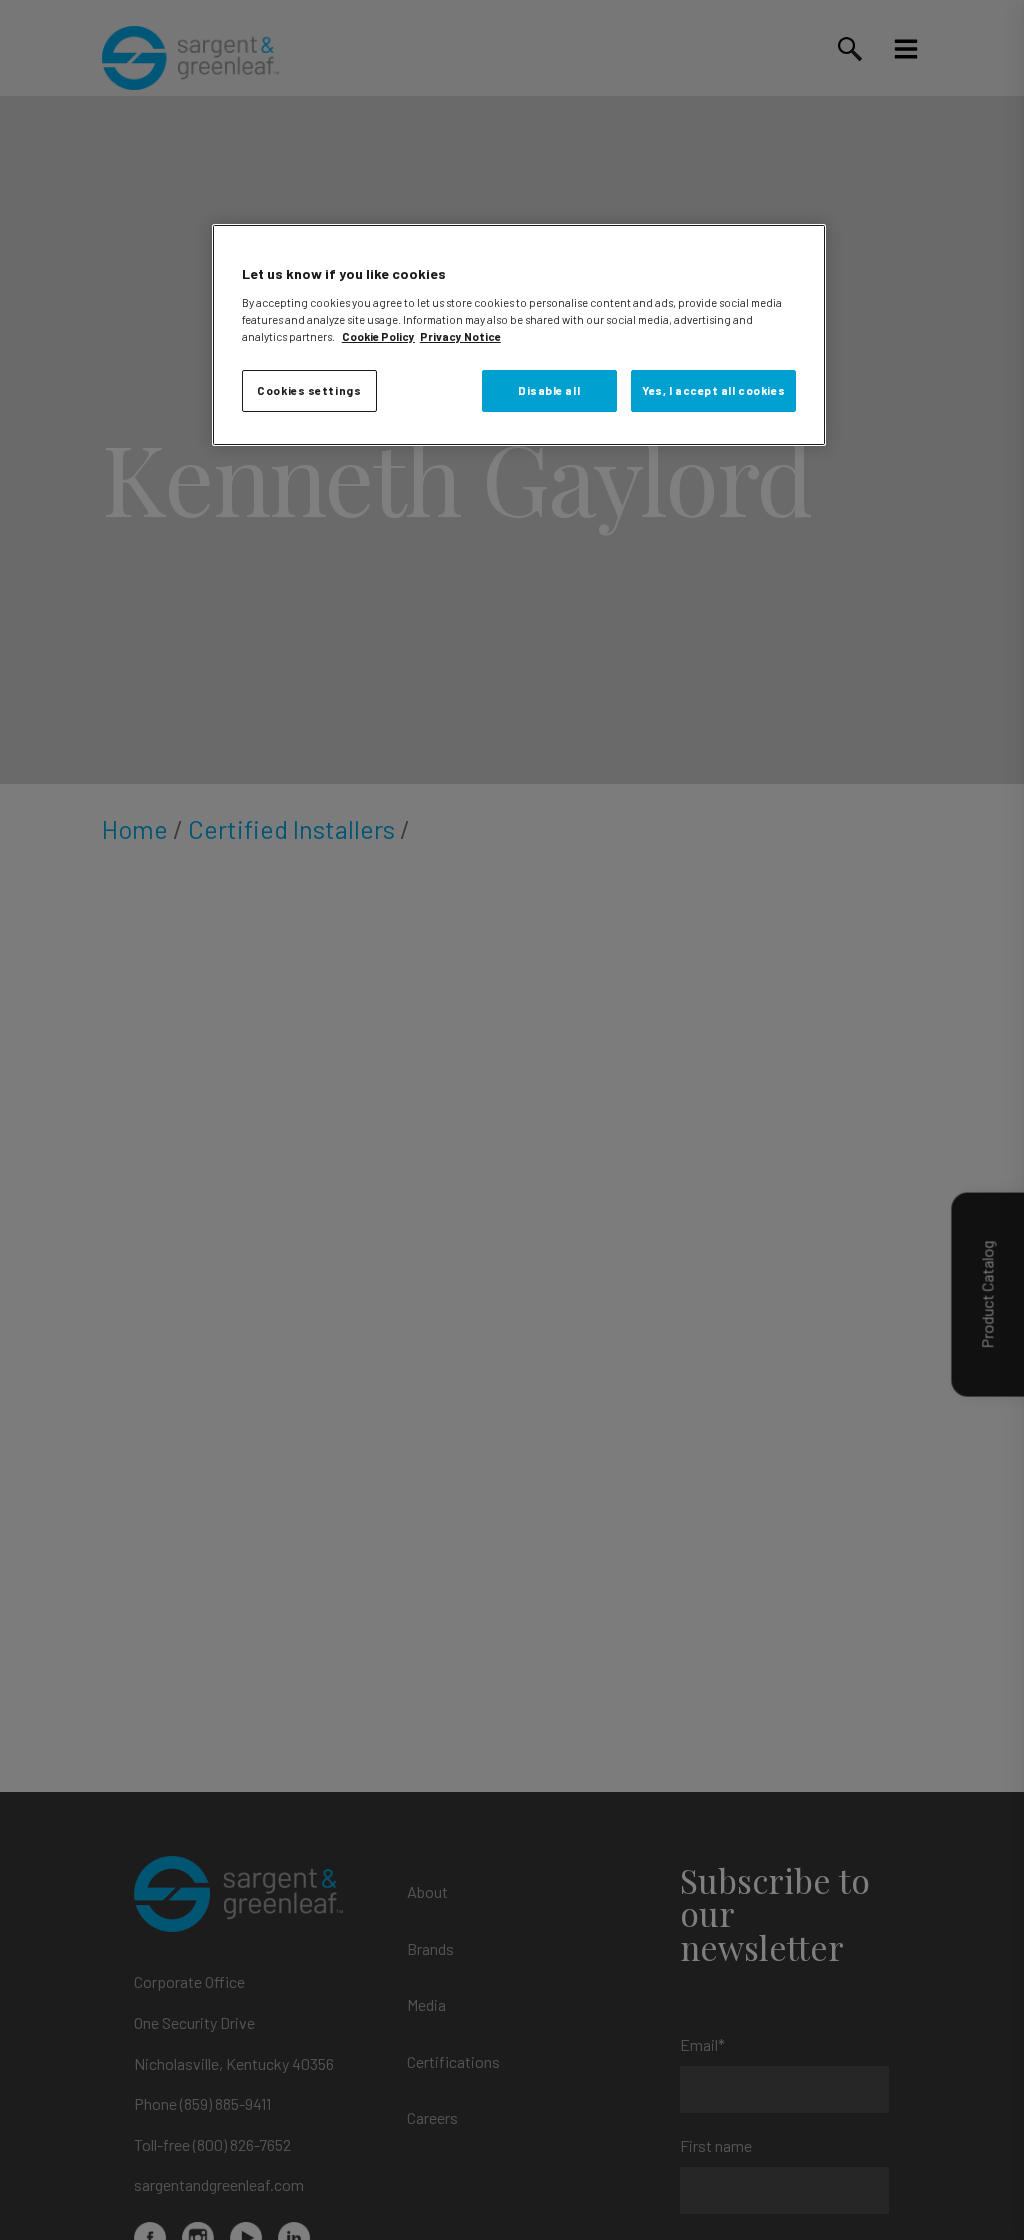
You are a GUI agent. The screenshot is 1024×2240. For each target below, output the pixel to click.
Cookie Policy (378, 336)
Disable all (549, 390)
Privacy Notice (460, 336)
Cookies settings (309, 390)
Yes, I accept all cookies (713, 390)
